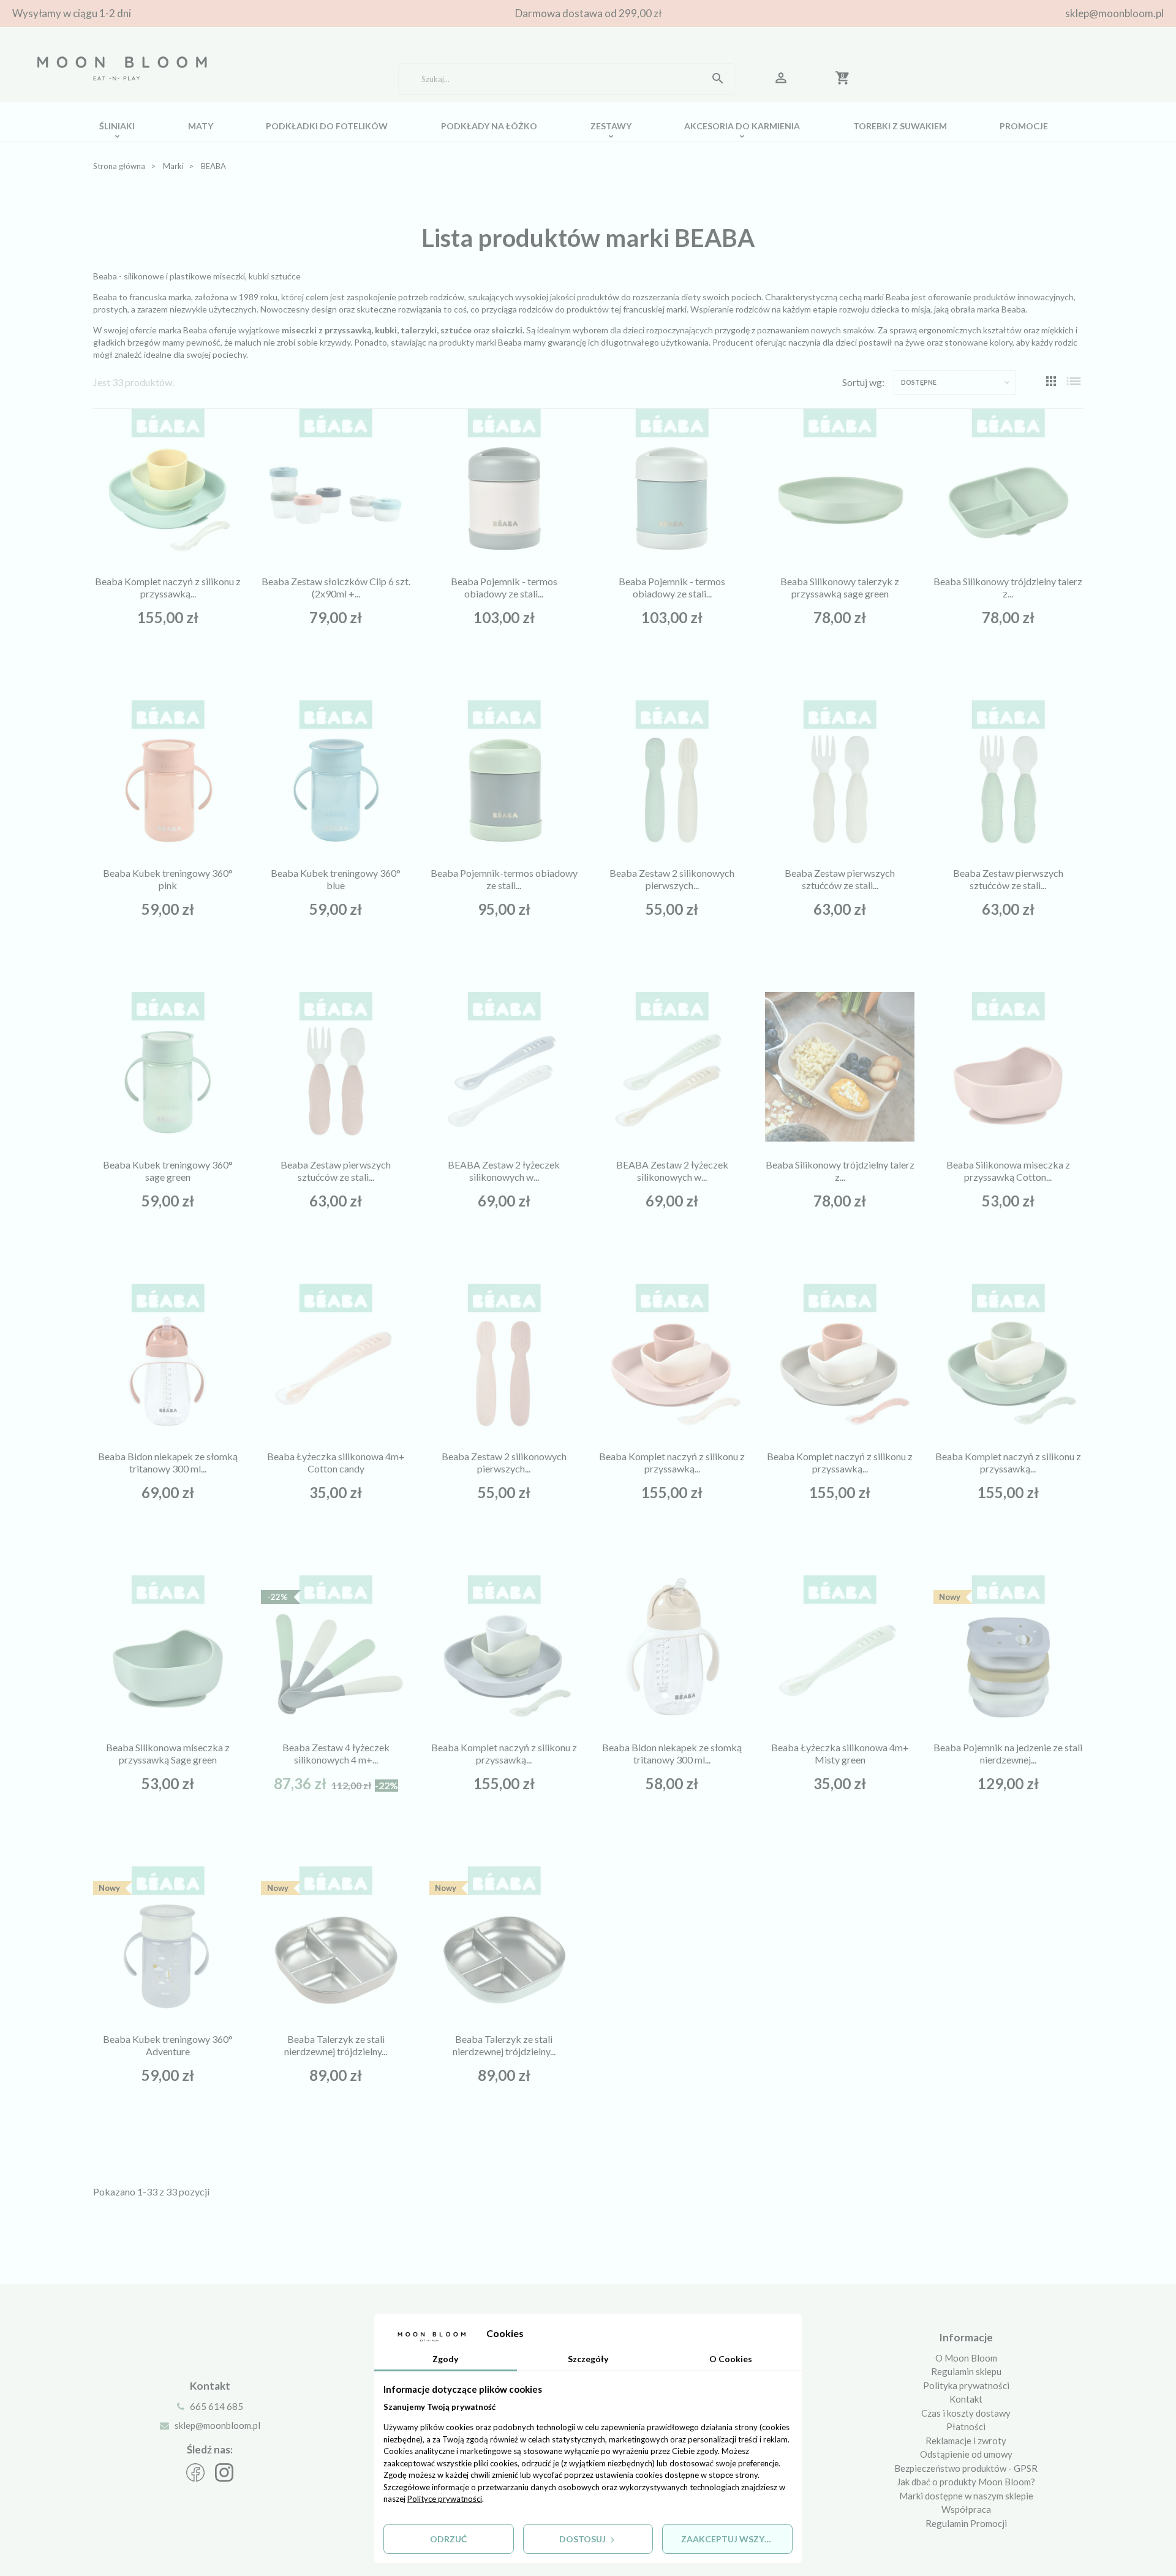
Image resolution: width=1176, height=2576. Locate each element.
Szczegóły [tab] (588, 2359)
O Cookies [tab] (731, 2359)
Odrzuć (448, 2539)
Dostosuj (583, 2539)
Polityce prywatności (445, 2499)
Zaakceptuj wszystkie (735, 2539)
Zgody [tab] (445, 2359)
